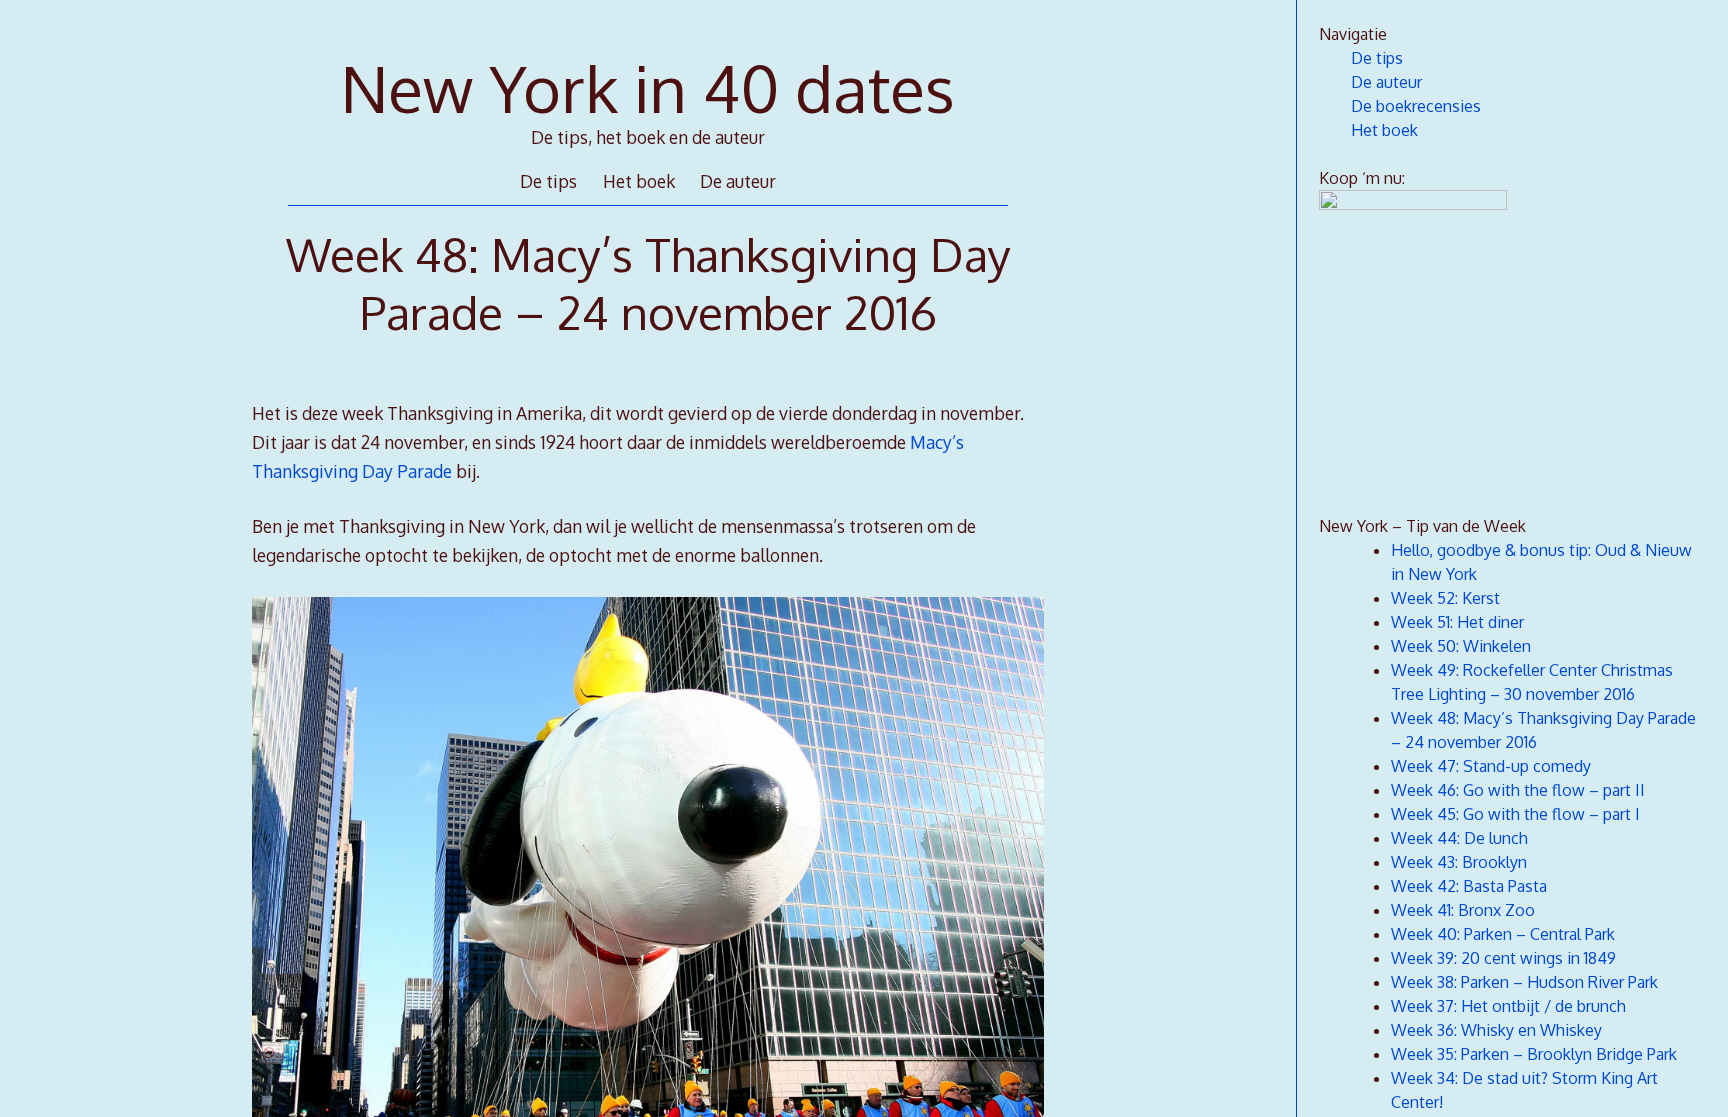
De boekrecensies (1416, 106)
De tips (548, 181)
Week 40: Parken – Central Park (1503, 934)
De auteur (738, 181)
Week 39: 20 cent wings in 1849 (1503, 958)
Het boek (639, 181)
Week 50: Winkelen (1461, 646)
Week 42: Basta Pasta (1469, 886)
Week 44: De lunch (1459, 838)
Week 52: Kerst (1445, 598)
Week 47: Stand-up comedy (1491, 766)
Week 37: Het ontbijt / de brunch (1508, 1006)
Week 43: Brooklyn (1459, 862)
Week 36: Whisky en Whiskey (1496, 1030)
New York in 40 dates (648, 87)
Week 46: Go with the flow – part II (1518, 790)
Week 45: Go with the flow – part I (1515, 814)
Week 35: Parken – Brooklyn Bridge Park (1534, 1054)
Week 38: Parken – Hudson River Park (1524, 982)
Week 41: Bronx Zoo (1463, 910)
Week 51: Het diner (1457, 622)
